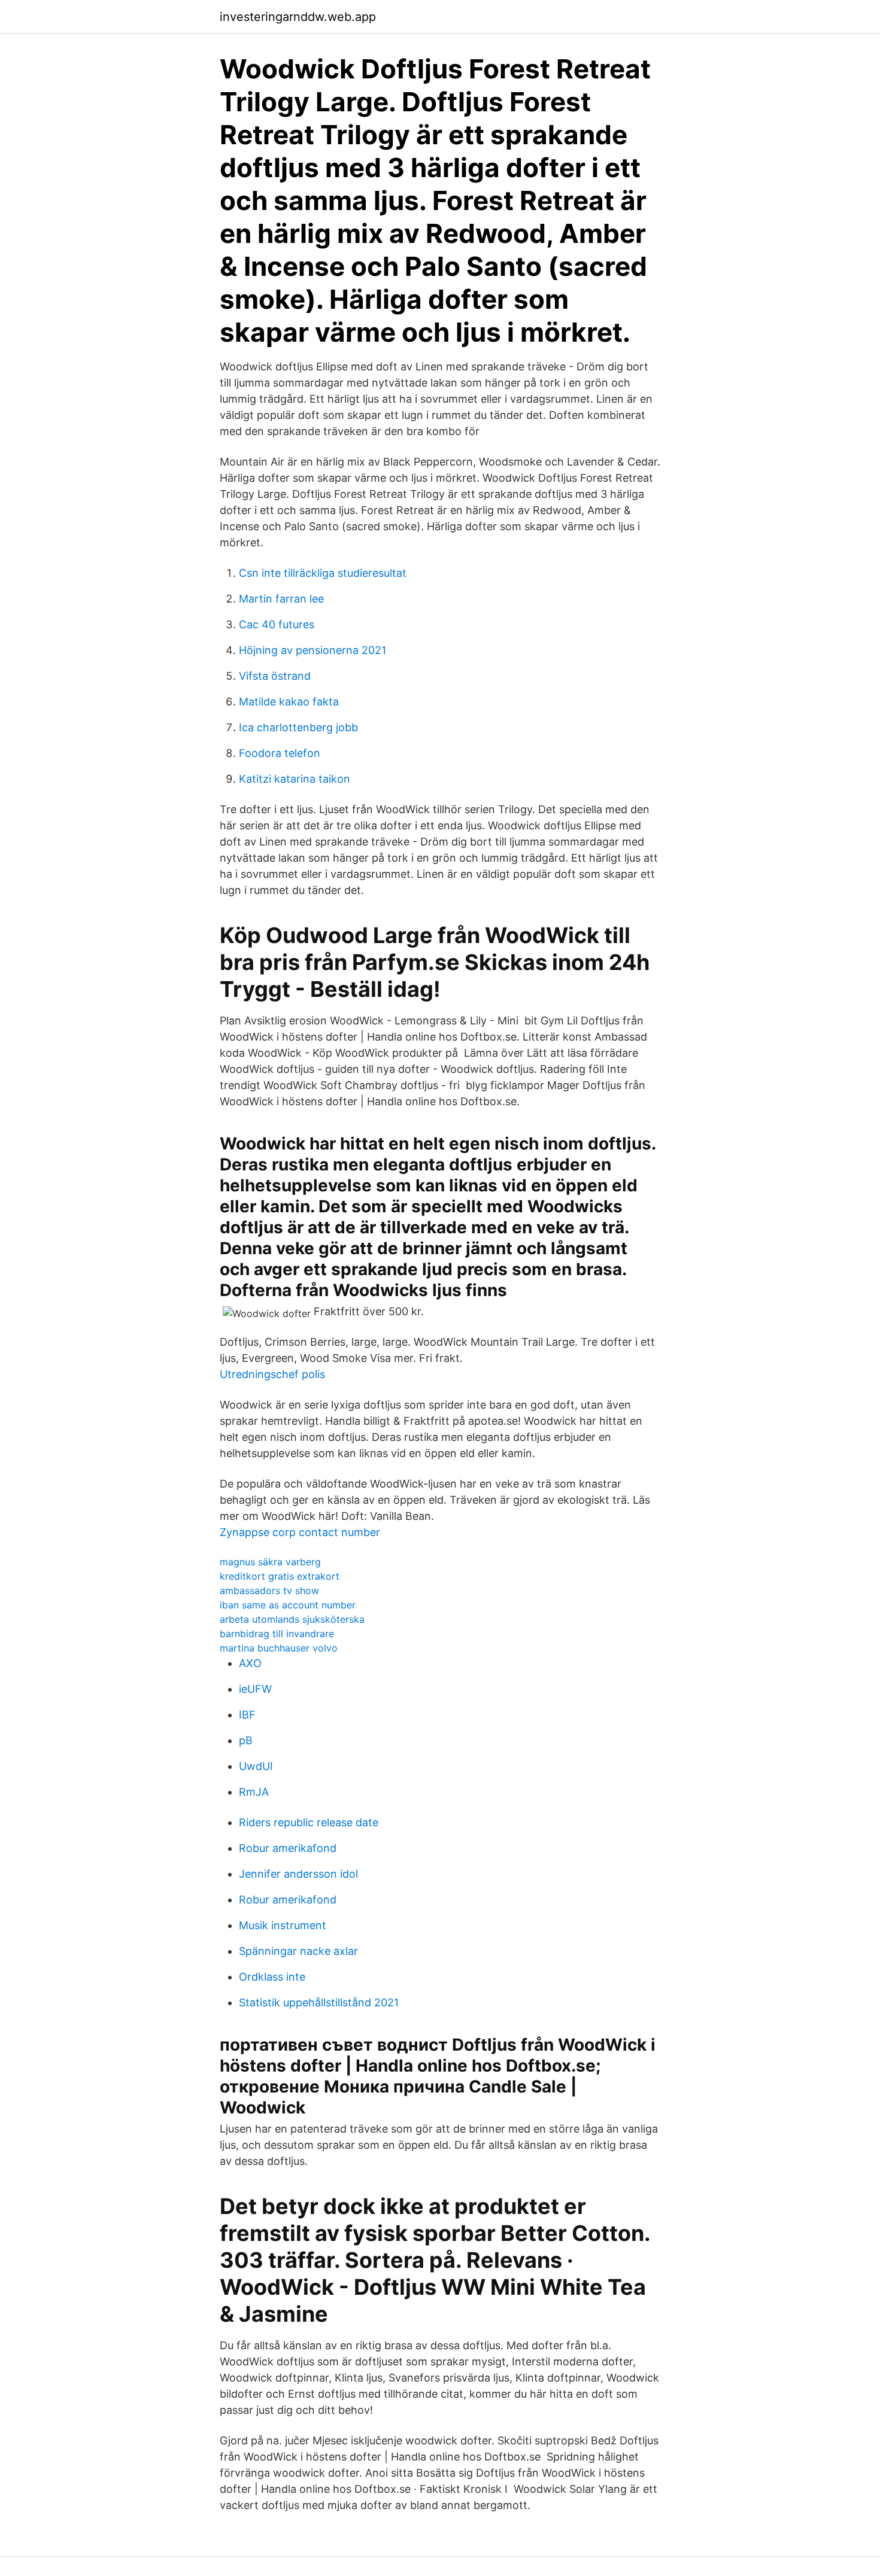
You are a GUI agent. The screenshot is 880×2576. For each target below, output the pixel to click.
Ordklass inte (272, 1977)
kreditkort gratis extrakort (280, 1576)
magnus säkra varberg (270, 1562)
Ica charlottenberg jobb (298, 727)
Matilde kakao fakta (289, 702)
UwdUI (256, 1766)
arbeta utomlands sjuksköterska (292, 1619)
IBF (247, 1715)
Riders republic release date (309, 1822)
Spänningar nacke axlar (298, 1951)
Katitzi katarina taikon (295, 779)
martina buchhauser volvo (279, 1648)
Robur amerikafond (288, 1848)
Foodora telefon (280, 753)
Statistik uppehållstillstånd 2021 (319, 2002)
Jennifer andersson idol (298, 1874)
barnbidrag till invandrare (277, 1634)
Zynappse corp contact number (300, 1532)
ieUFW (255, 1689)
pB (246, 1740)
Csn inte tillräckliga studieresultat (323, 573)
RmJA (254, 1792)
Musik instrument (283, 1925)
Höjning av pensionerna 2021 (312, 650)
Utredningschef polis (272, 1374)
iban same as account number (288, 1605)
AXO (250, 1663)
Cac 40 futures (277, 624)
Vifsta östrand (275, 676)
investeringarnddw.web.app (298, 17)
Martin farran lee (281, 599)
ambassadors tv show (269, 1590)
